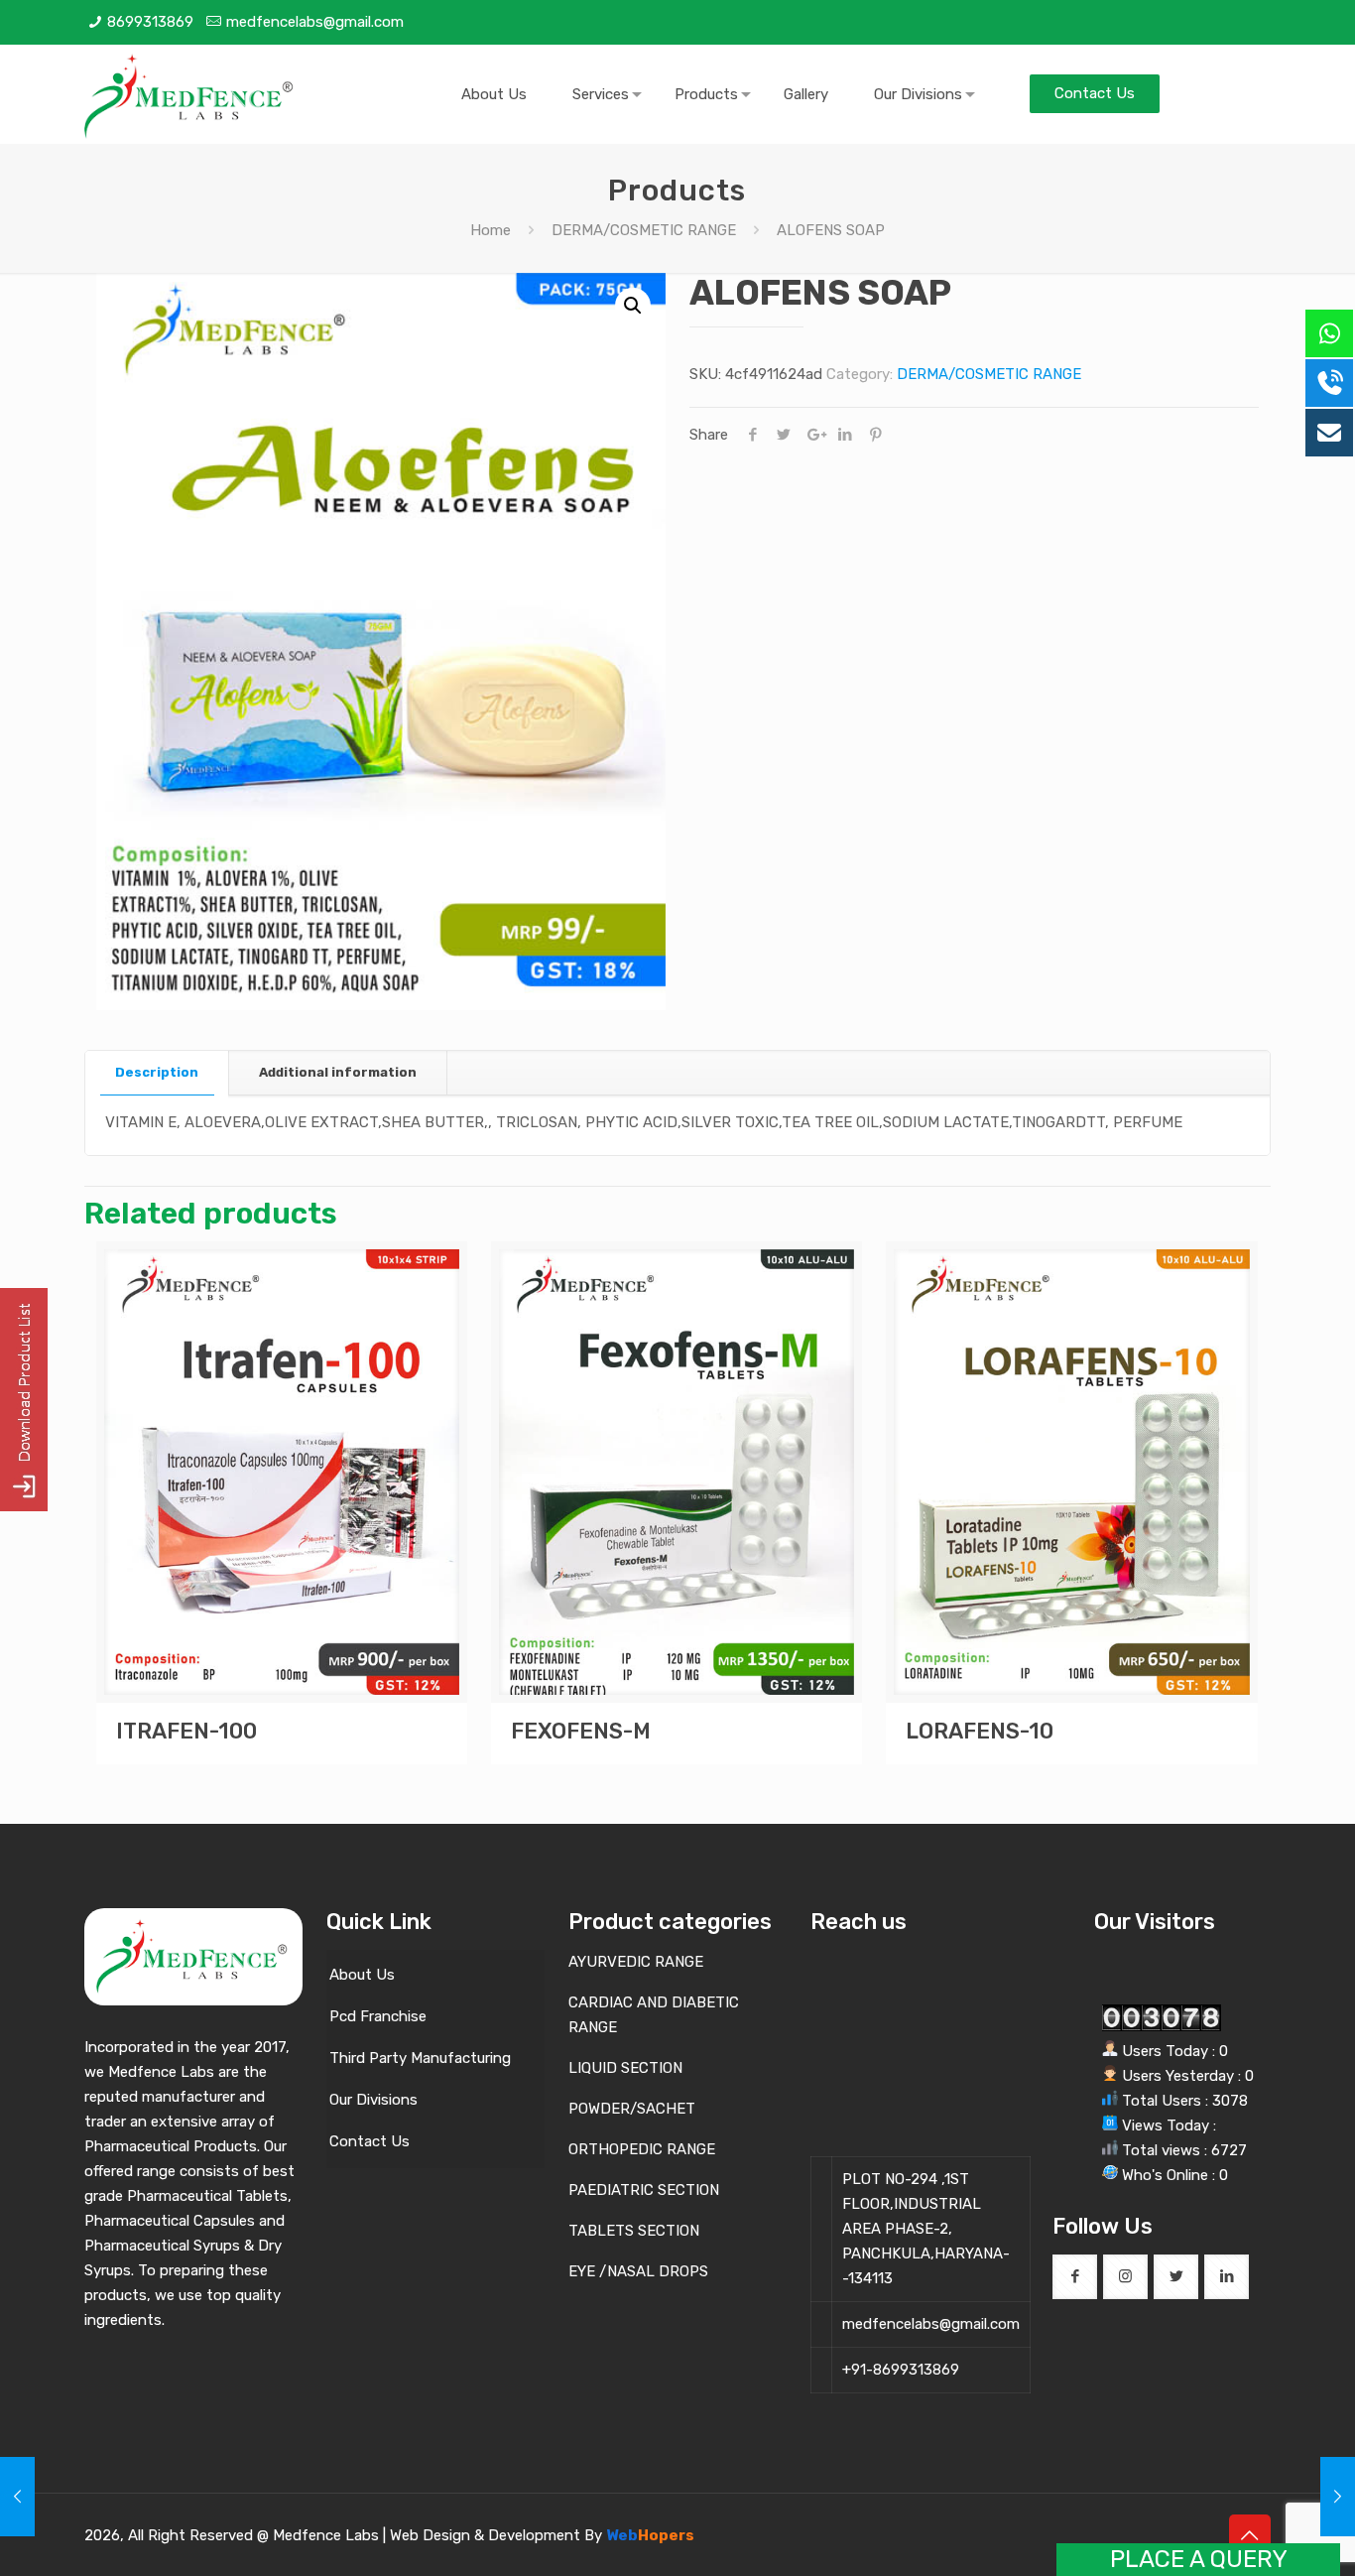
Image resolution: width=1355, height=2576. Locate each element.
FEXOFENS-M (581, 1731)
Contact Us (370, 2141)
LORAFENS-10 (980, 1731)
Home (491, 230)
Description (157, 1072)
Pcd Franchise (378, 2016)
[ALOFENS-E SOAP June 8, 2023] (17, 2497)
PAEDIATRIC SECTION (644, 2190)
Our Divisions (373, 2100)
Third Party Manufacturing (420, 2058)
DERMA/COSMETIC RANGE (644, 230)
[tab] (157, 1073)
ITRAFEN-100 (186, 1731)
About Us (362, 1975)
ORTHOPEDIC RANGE (642, 2149)
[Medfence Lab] (190, 94)
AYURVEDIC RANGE (636, 1962)
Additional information (338, 1072)
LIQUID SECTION (625, 2068)
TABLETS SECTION (634, 2231)
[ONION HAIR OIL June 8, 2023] (1338, 2497)
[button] (633, 306)
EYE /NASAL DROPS (638, 2271)
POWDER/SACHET (632, 2109)
